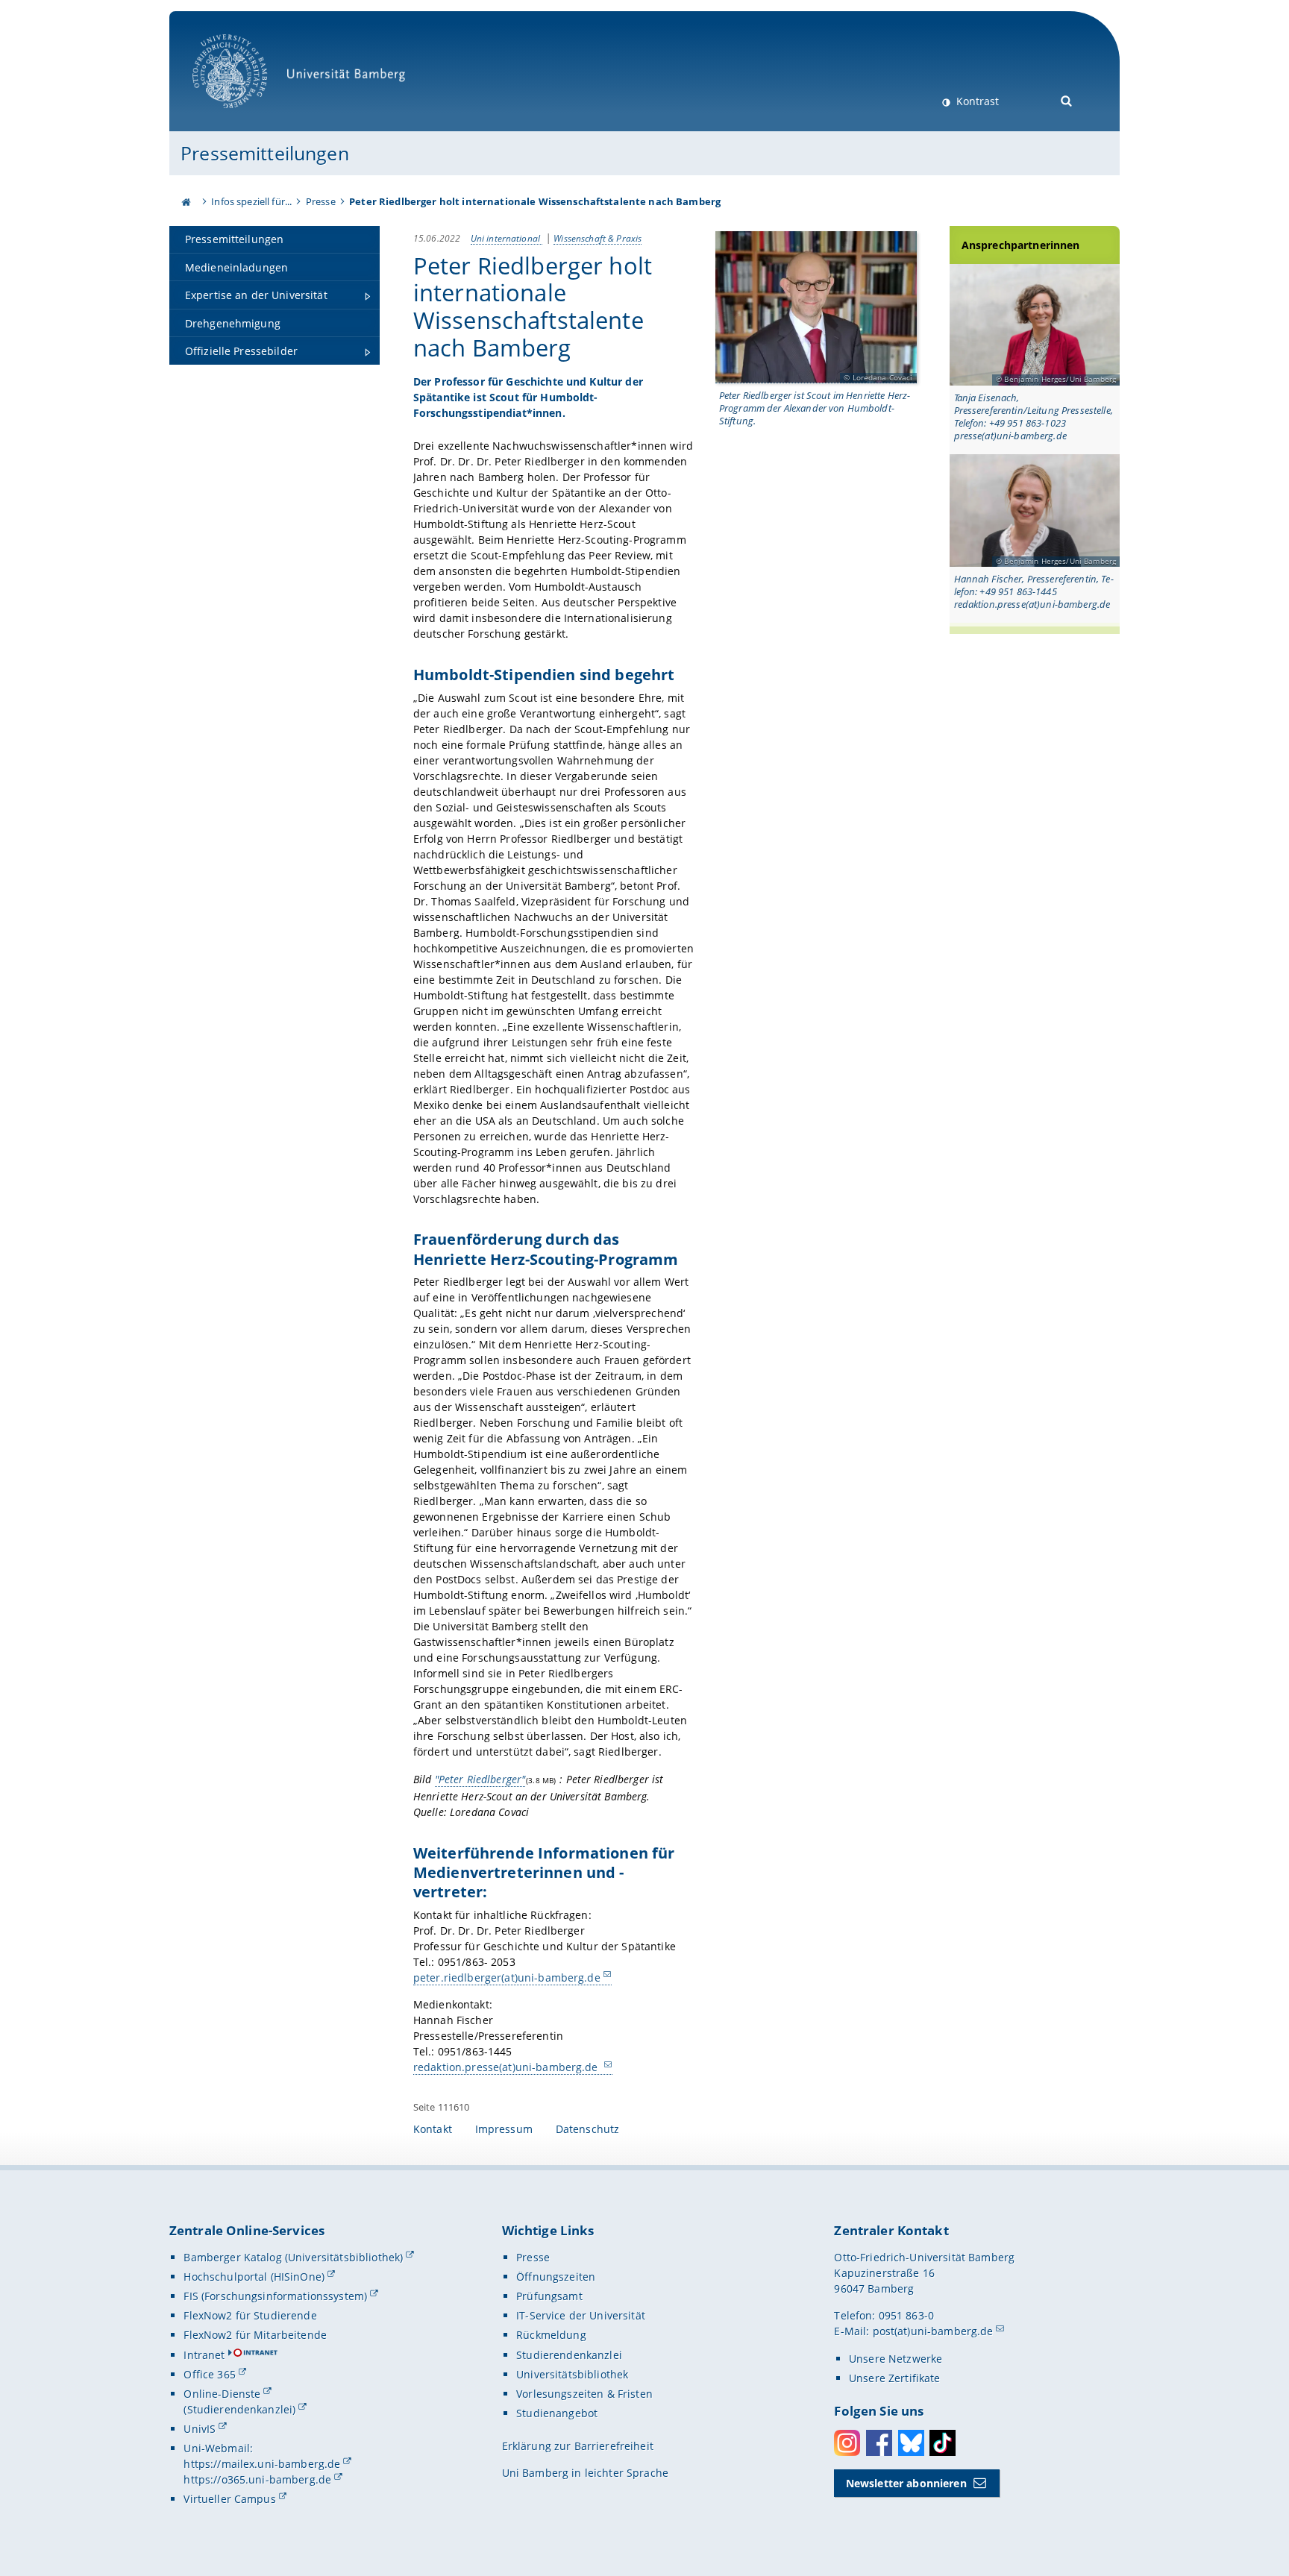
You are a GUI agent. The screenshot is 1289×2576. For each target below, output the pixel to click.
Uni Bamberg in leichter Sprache (585, 2473)
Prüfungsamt (549, 2296)
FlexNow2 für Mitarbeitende (255, 2335)
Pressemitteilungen (265, 153)
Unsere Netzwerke (896, 2359)
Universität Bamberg (245, 116)
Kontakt (433, 2129)
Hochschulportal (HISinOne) (254, 2277)
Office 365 (209, 2374)
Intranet (204, 2355)
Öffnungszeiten (556, 2277)
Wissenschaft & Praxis (598, 238)
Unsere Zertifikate (895, 2378)
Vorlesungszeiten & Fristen (584, 2394)
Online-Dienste (222, 2394)
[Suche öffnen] (1067, 100)
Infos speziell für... (251, 201)
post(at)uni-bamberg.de (933, 2331)
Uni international (507, 238)
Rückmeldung (551, 2335)
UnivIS (200, 2429)
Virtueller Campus (229, 2499)
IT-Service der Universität (581, 2315)
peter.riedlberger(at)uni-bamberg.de (507, 1977)
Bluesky (911, 2443)
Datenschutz (588, 2129)
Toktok (943, 2443)
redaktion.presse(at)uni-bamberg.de (507, 2067)
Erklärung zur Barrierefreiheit (578, 2446)
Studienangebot (557, 2413)
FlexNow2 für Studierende (250, 2315)
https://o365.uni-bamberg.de (257, 2479)
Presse (321, 201)
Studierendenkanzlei (569, 2355)
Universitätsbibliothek (572, 2374)
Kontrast (976, 101)
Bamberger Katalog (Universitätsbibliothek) (293, 2257)
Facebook (879, 2443)
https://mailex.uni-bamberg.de (262, 2464)
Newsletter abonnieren (906, 2483)
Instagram (847, 2443)
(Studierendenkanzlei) (239, 2409)
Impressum (504, 2129)
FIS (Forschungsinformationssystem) (275, 2296)
